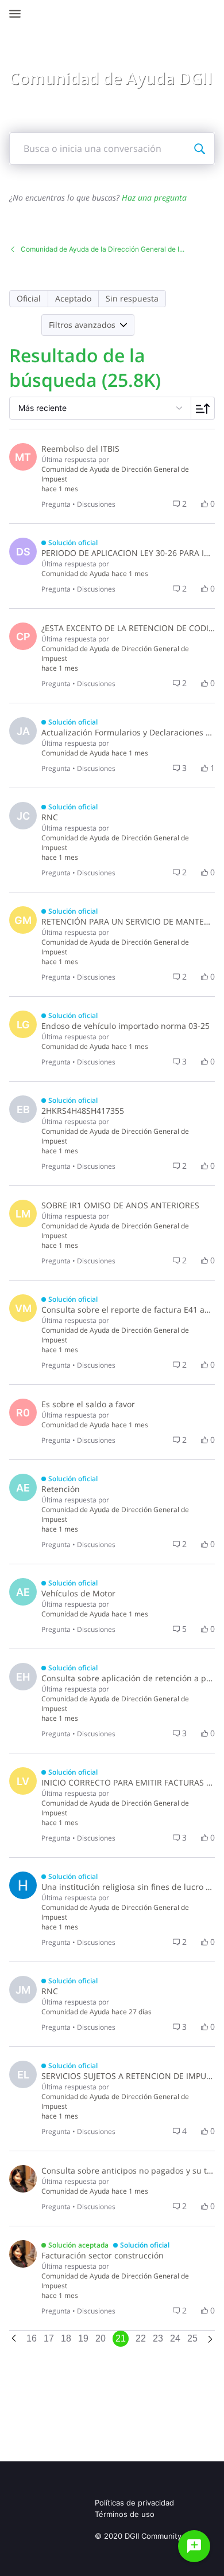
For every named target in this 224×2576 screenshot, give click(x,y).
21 (121, 2338)
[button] (29, 299)
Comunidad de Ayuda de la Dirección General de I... (103, 249)
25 (192, 2338)
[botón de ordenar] (203, 408)
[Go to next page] (210, 2340)
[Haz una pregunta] (194, 2546)
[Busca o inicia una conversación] (199, 148)
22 (141, 2338)
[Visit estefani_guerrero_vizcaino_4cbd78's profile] (23, 2179)
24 (175, 2338)
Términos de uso (125, 2514)
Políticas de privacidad (134, 2503)
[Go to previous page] (14, 2339)
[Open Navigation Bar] (18, 14)
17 (49, 2338)
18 (66, 2338)
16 (32, 2338)
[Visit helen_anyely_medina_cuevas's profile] (23, 1885)
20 (101, 2338)
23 (158, 2338)
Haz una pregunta (154, 197)
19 (83, 2338)
